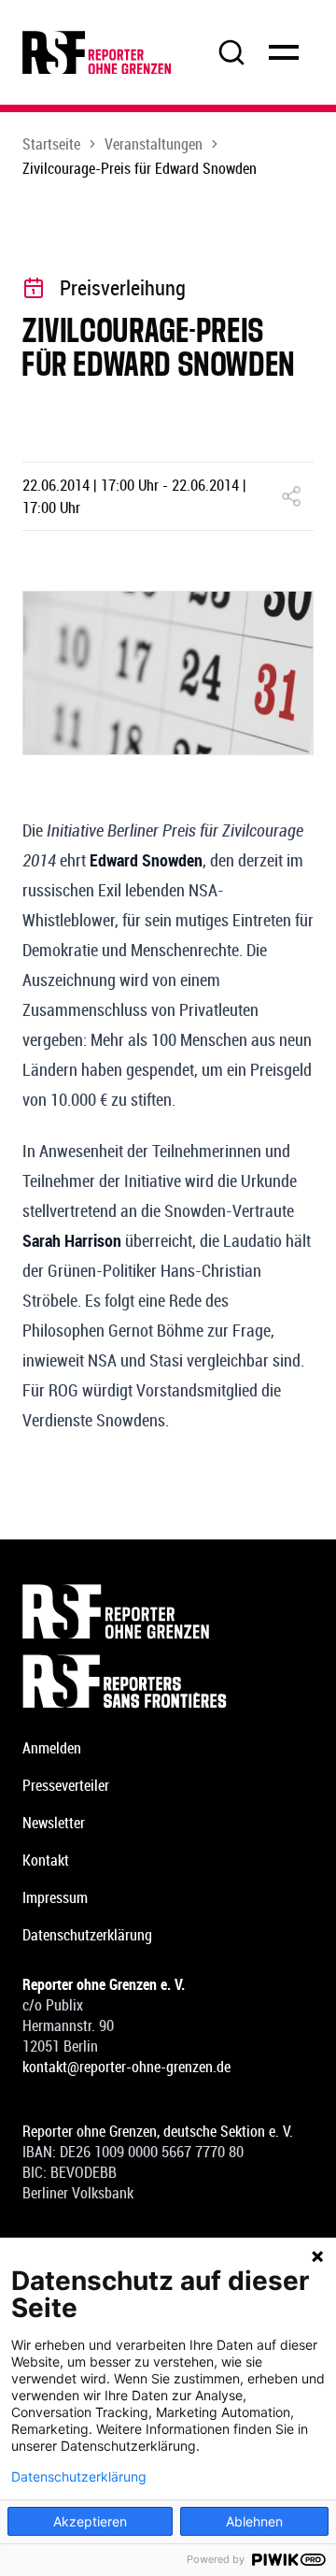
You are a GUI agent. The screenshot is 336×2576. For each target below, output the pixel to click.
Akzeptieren (90, 2521)
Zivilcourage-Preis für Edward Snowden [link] (140, 168)
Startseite (51, 144)
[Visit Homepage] (168, 1611)
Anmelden (52, 1748)
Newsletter (54, 1823)
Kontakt (46, 1860)
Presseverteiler (66, 1785)
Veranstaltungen (154, 144)
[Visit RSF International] (168, 1682)
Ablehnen (254, 2521)
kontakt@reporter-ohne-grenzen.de (126, 2067)
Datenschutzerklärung (87, 1935)
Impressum (55, 1897)
